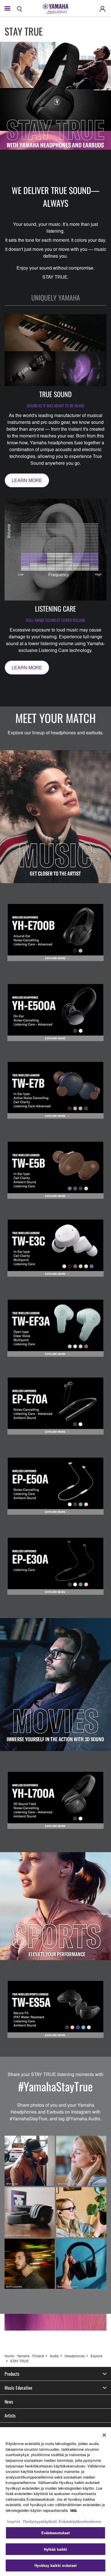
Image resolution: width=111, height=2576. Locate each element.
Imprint (14, 2521)
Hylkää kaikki (56, 2549)
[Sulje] (104, 2435)
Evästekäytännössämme (80, 2521)
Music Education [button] (18, 2388)
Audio (54, 2356)
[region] (55, 2502)
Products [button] (12, 2374)
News (9, 2402)
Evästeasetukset (56, 2533)
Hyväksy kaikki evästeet (55, 2565)
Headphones (75, 2356)
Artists (10, 2415)
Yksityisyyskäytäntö (40, 2521)
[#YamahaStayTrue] (55, 2212)
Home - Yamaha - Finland (24, 2356)
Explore (96, 2356)
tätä (73, 2510)
